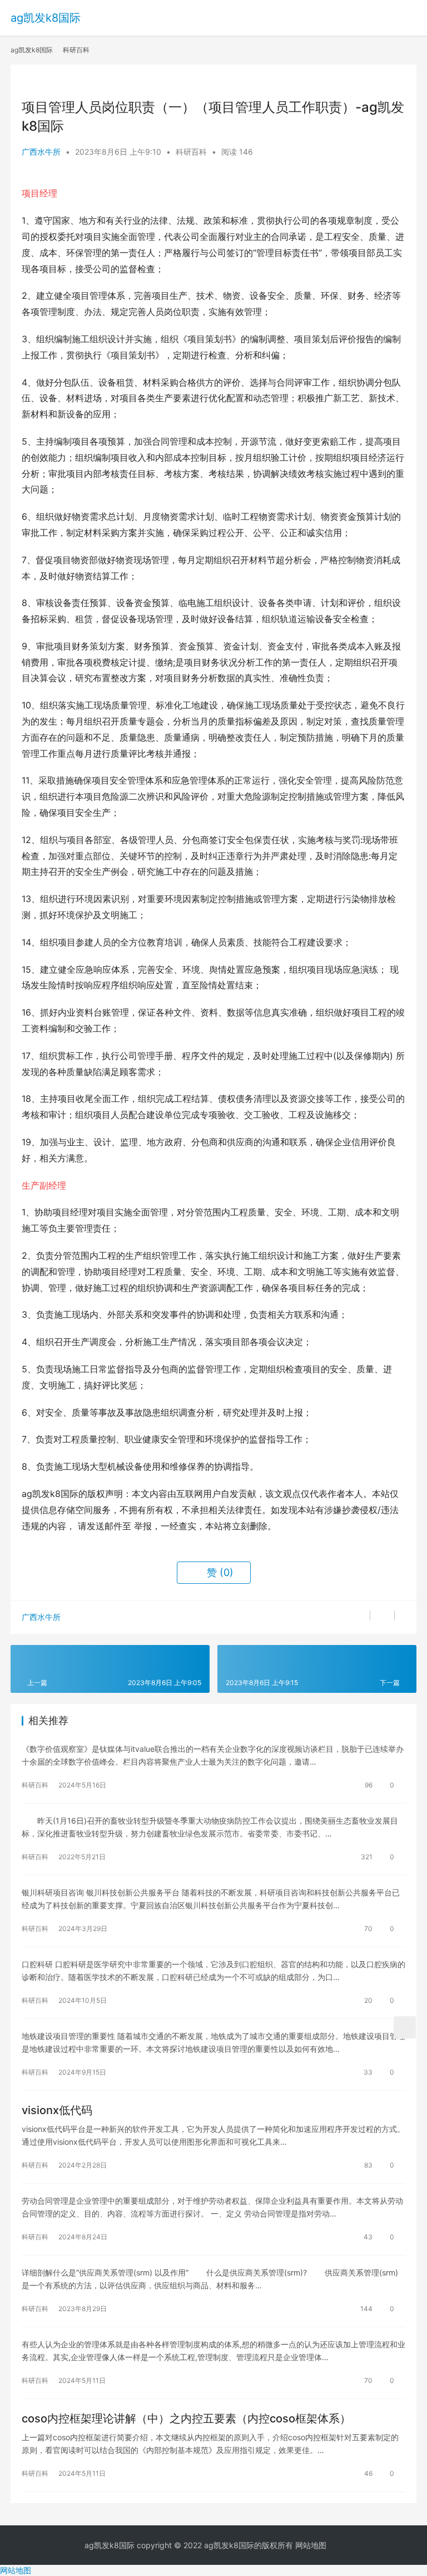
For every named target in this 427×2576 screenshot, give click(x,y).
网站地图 (311, 2545)
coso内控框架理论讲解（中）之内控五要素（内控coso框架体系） (186, 2419)
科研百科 (191, 152)
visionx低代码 (57, 2110)
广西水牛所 (41, 152)
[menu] (410, 13)
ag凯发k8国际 (46, 18)
